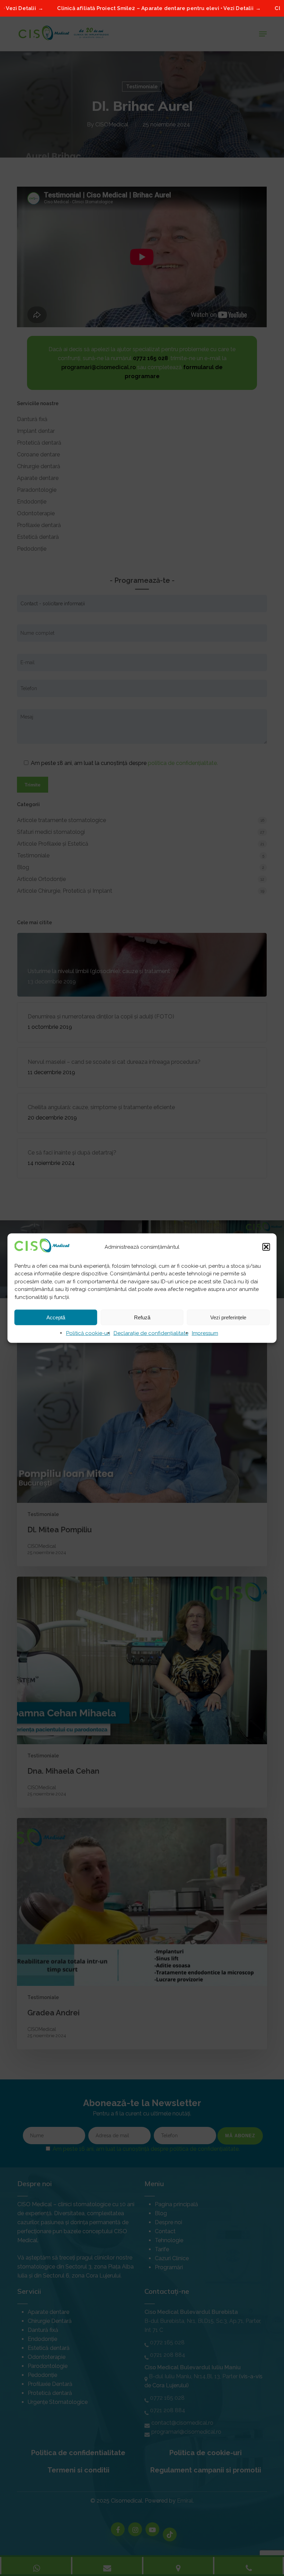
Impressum (205, 1333)
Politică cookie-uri (88, 1333)
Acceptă (56, 1317)
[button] (266, 1247)
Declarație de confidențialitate (151, 1333)
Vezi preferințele (228, 1317)
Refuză (142, 1317)
